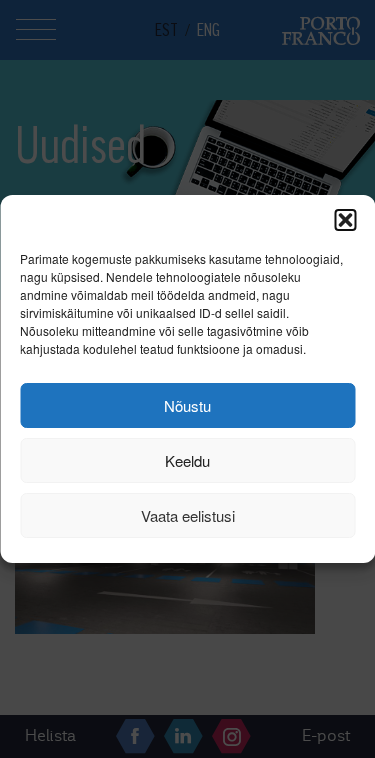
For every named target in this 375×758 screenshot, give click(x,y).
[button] (345, 220)
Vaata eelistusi (188, 515)
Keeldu (187, 460)
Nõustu (187, 405)
